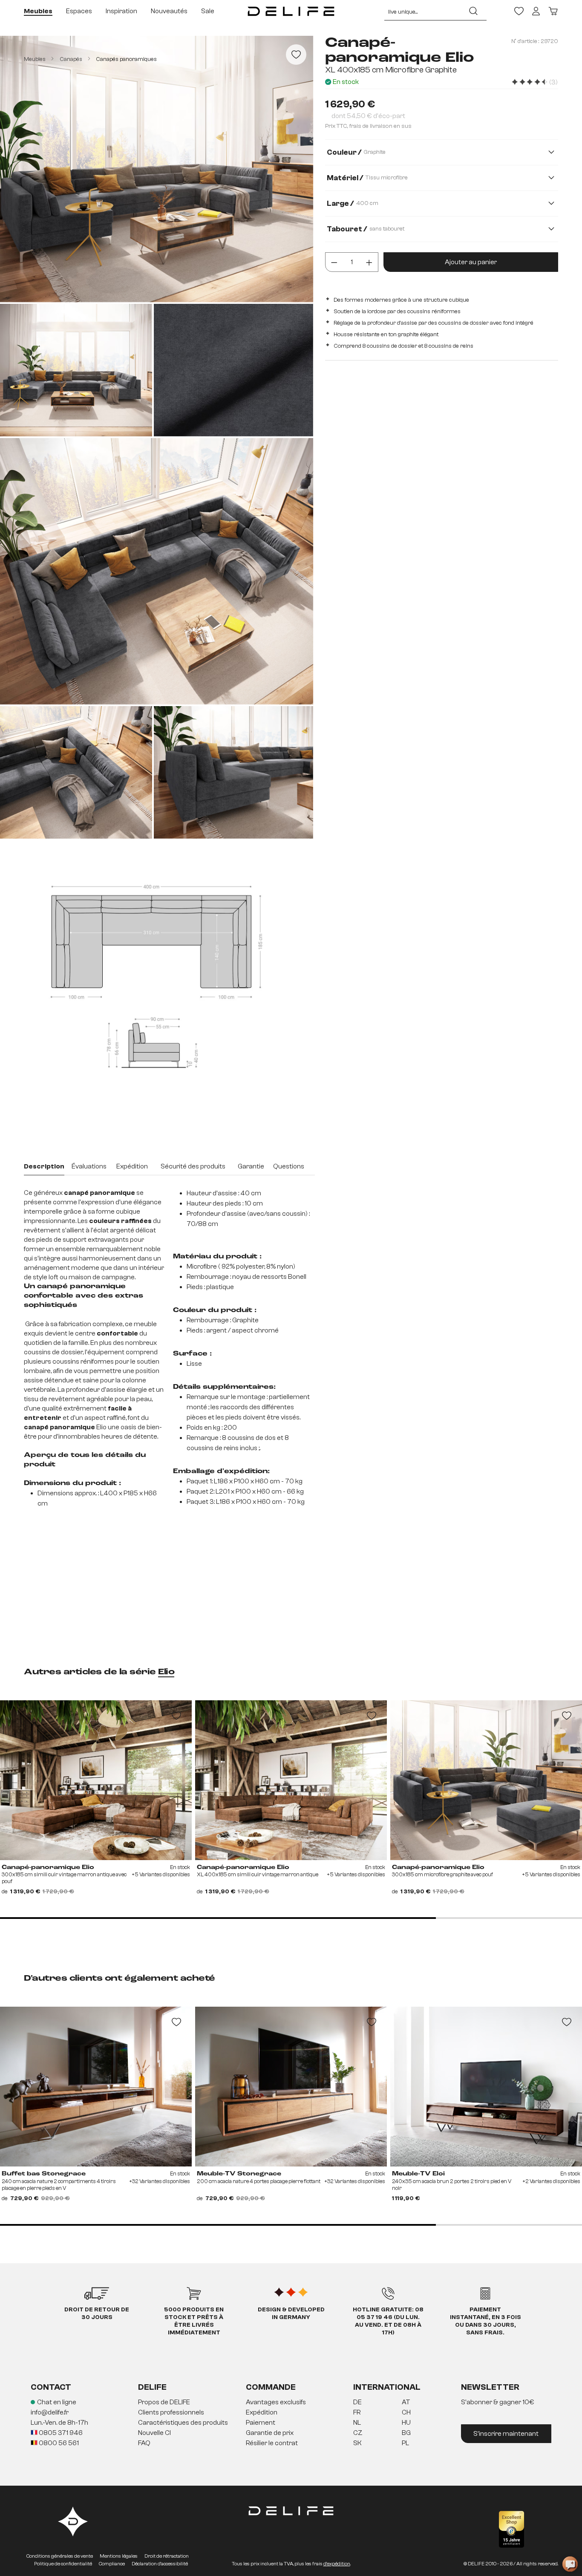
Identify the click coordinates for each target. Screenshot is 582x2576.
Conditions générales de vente (60, 2556)
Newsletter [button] (490, 2387)
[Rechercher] (473, 11)
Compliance (112, 2564)
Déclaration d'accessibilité (160, 2564)
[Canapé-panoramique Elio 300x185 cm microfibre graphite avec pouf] (486, 1780)
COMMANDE (271, 2387)
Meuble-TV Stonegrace (239, 2174)
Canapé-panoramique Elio (48, 1867)
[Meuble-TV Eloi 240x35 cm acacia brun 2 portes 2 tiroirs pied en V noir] (486, 2087)
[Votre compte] (536, 11)
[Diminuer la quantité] (334, 262)
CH (406, 2412)
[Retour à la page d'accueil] (291, 11)
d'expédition (337, 2564)
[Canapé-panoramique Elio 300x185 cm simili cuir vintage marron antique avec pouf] (96, 1780)
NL (357, 2423)
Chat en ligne (57, 2402)
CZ (358, 2433)
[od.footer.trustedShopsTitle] (511, 2529)
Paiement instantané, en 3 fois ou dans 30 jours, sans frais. (485, 2321)
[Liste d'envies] (519, 11)
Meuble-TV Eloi (418, 2174)
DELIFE (152, 2387)
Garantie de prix (270, 2433)
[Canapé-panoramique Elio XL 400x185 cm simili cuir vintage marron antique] (291, 1780)
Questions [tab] (289, 1166)
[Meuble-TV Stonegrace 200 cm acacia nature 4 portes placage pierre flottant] (291, 2087)
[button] (291, 2423)
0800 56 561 (58, 2443)
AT (406, 2402)
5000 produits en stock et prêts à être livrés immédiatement (194, 2321)
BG (406, 2433)
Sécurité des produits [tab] (193, 1166)
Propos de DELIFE (164, 2402)
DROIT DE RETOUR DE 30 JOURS (97, 2313)
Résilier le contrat (272, 2443)
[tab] (44, 1167)
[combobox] (422, 11)
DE (357, 2402)
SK (357, 2443)
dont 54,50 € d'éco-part (368, 116)
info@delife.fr (50, 2412)
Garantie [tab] (251, 1166)
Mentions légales (119, 2556)
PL (405, 2443)
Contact (51, 2387)
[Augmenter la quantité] (369, 262)
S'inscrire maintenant (506, 2434)
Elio (166, 1672)
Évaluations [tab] (89, 1166)
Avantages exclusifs (276, 2402)
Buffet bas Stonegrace (44, 2174)
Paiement (261, 2423)
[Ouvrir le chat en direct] (570, 2564)
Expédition (262, 2412)
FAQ (144, 2443)
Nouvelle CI (154, 2433)
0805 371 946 (60, 2433)
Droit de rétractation (167, 2556)
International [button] (387, 2387)
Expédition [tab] (132, 1166)
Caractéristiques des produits (183, 2423)
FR (357, 2412)
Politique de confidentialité (63, 2564)
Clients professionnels (171, 2412)
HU (406, 2423)
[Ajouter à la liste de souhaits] (296, 55)
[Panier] (553, 11)
